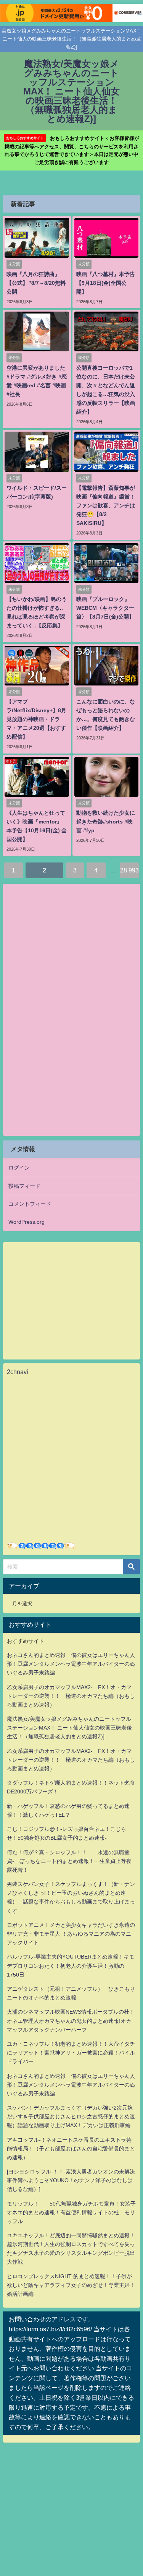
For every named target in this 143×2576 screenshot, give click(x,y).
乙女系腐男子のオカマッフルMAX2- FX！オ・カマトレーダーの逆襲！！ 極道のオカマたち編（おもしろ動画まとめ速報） (71, 1696)
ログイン (19, 1168)
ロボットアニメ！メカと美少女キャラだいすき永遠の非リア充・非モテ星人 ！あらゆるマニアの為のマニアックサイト (71, 1934)
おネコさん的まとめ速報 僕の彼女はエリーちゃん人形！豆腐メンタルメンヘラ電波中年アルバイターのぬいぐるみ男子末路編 (71, 1664)
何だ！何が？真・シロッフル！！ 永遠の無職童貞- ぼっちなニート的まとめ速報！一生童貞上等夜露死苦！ (69, 1861)
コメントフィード (30, 1204)
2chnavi (18, 1372)
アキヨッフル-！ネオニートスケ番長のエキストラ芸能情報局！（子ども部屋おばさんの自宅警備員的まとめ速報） (71, 2149)
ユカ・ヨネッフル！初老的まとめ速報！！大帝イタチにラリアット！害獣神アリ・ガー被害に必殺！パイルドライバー (71, 2053)
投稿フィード (24, 1186)
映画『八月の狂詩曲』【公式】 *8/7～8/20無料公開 (36, 283)
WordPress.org (27, 1222)
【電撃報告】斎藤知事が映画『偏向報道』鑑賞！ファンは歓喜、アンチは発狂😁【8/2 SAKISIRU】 (106, 505)
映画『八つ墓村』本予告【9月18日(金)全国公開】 (106, 283)
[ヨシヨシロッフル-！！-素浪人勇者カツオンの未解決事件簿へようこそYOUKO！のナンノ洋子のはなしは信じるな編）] (71, 2180)
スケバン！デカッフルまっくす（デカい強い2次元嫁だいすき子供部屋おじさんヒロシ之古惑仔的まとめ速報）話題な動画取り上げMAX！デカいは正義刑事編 (71, 2116)
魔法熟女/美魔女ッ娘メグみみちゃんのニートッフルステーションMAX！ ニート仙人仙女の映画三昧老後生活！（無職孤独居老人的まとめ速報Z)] (69, 1728)
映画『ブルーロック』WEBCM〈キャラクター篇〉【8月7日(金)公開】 (105, 608)
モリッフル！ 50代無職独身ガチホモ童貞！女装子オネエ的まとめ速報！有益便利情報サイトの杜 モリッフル (71, 2212)
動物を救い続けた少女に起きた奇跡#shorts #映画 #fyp (106, 822)
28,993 (129, 870)
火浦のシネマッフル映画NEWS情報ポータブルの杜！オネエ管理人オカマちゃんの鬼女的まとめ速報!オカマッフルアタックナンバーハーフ (71, 2021)
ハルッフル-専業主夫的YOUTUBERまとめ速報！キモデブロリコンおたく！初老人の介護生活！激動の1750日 (71, 1965)
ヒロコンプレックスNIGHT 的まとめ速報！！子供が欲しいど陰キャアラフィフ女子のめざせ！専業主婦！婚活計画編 (71, 2285)
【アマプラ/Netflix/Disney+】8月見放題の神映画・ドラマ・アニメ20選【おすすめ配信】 (36, 719)
